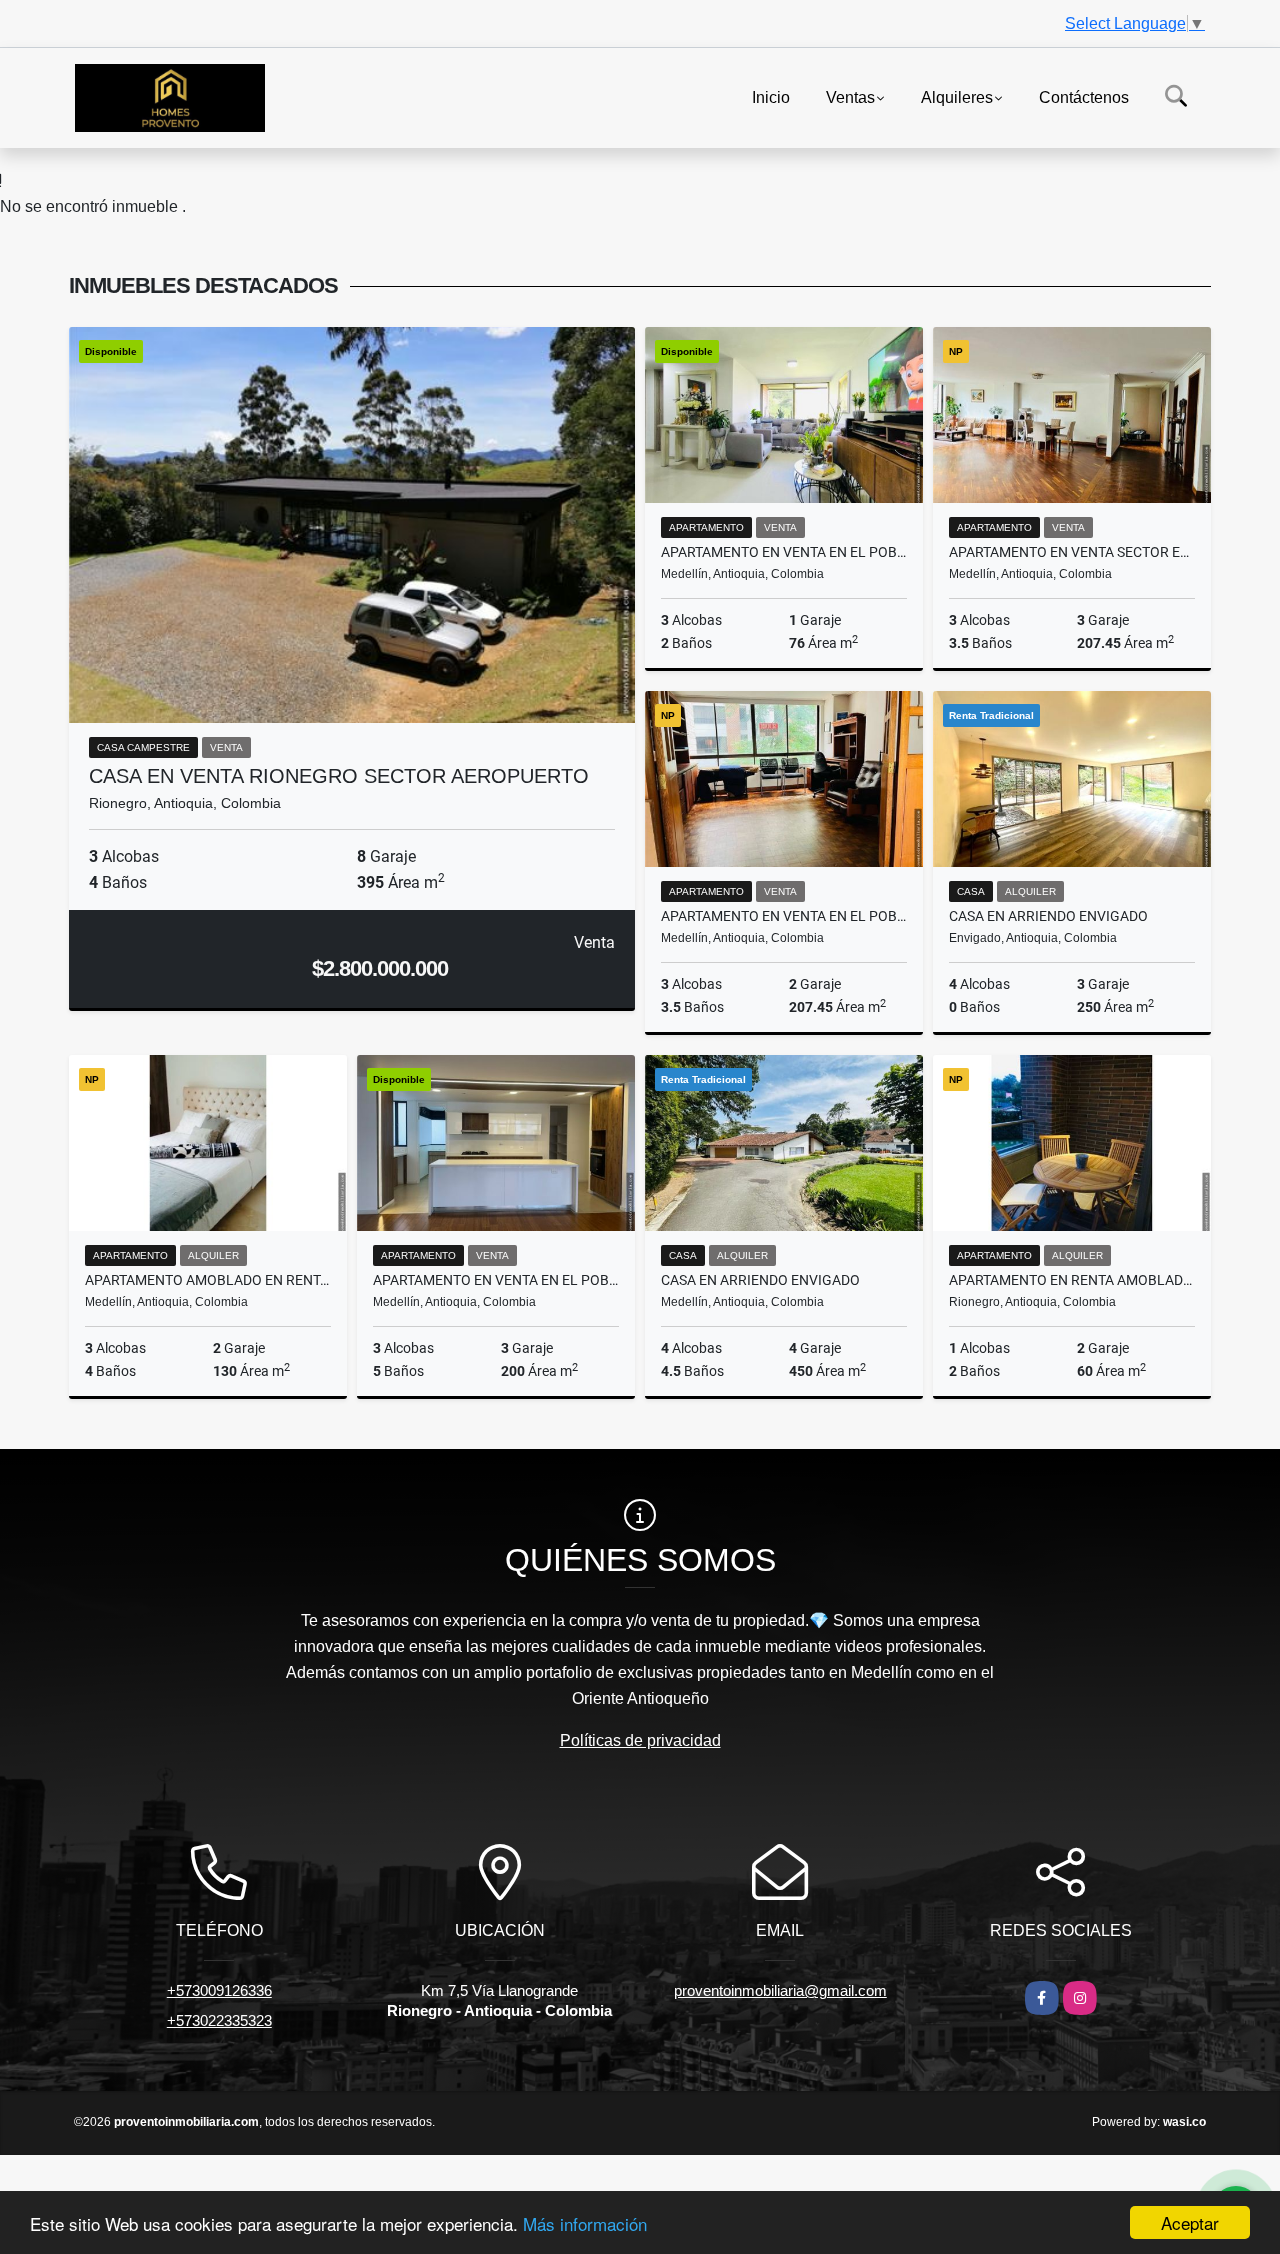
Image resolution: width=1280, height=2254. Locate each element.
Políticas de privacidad (640, 1740)
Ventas (850, 96)
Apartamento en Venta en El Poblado (496, 1280)
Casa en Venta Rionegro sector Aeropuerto (339, 776)
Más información (585, 2223)
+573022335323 (219, 2020)
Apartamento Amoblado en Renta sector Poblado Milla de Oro (208, 1280)
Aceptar (1190, 2222)
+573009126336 (219, 1990)
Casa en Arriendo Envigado (1048, 916)
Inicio (771, 96)
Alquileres (957, 96)
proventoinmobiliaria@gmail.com (780, 1990)
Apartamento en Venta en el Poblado (784, 552)
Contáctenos (1084, 96)
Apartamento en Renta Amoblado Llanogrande (1072, 1280)
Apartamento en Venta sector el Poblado (1072, 552)
